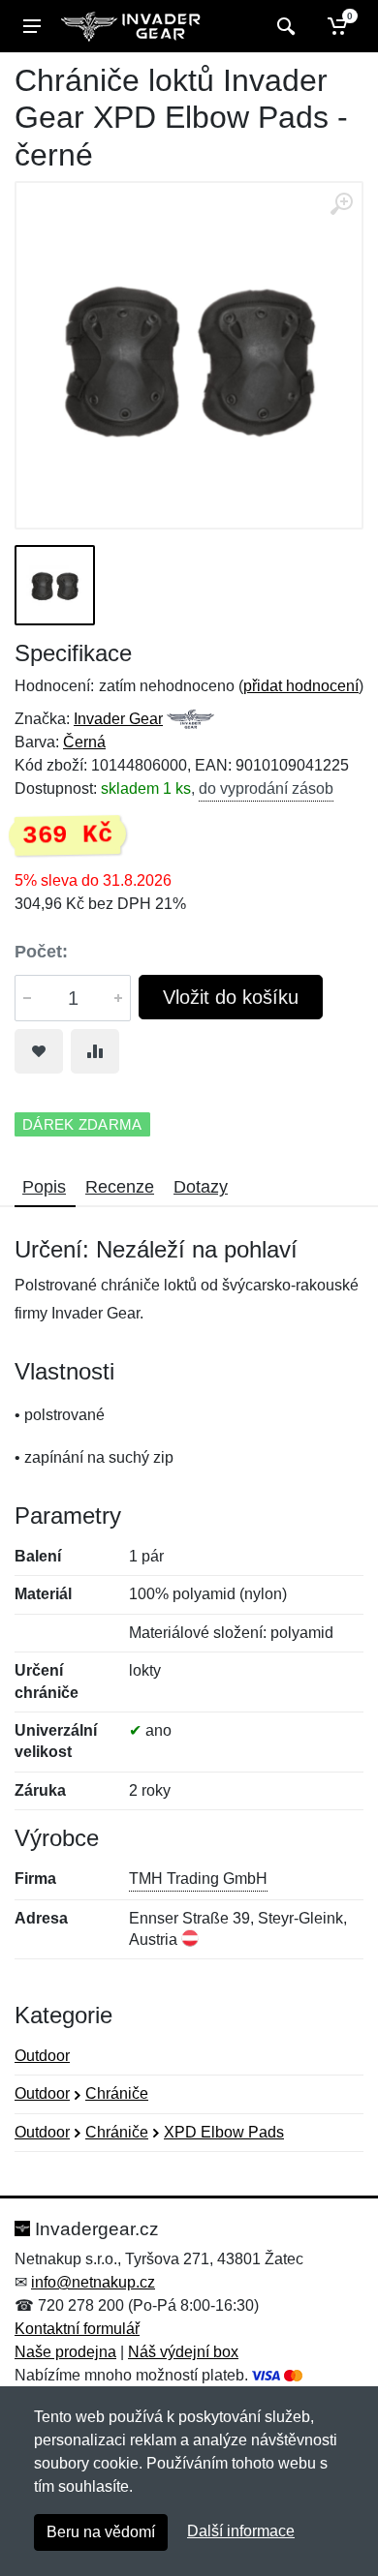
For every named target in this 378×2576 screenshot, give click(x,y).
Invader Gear (118, 719)
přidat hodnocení (301, 686)
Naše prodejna (65, 2352)
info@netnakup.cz (93, 2282)
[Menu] (32, 26)
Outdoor (42, 2056)
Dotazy (201, 1187)
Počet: (41, 952)
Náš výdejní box (183, 2352)
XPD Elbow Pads (224, 2132)
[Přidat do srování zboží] (95, 1051)
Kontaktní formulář (77, 2329)
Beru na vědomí (101, 2532)
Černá (84, 742)
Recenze (120, 1187)
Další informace (241, 2531)
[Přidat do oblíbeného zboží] (39, 1051)
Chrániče (117, 2093)
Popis (44, 1187)
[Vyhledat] (283, 26)
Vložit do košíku (231, 997)
